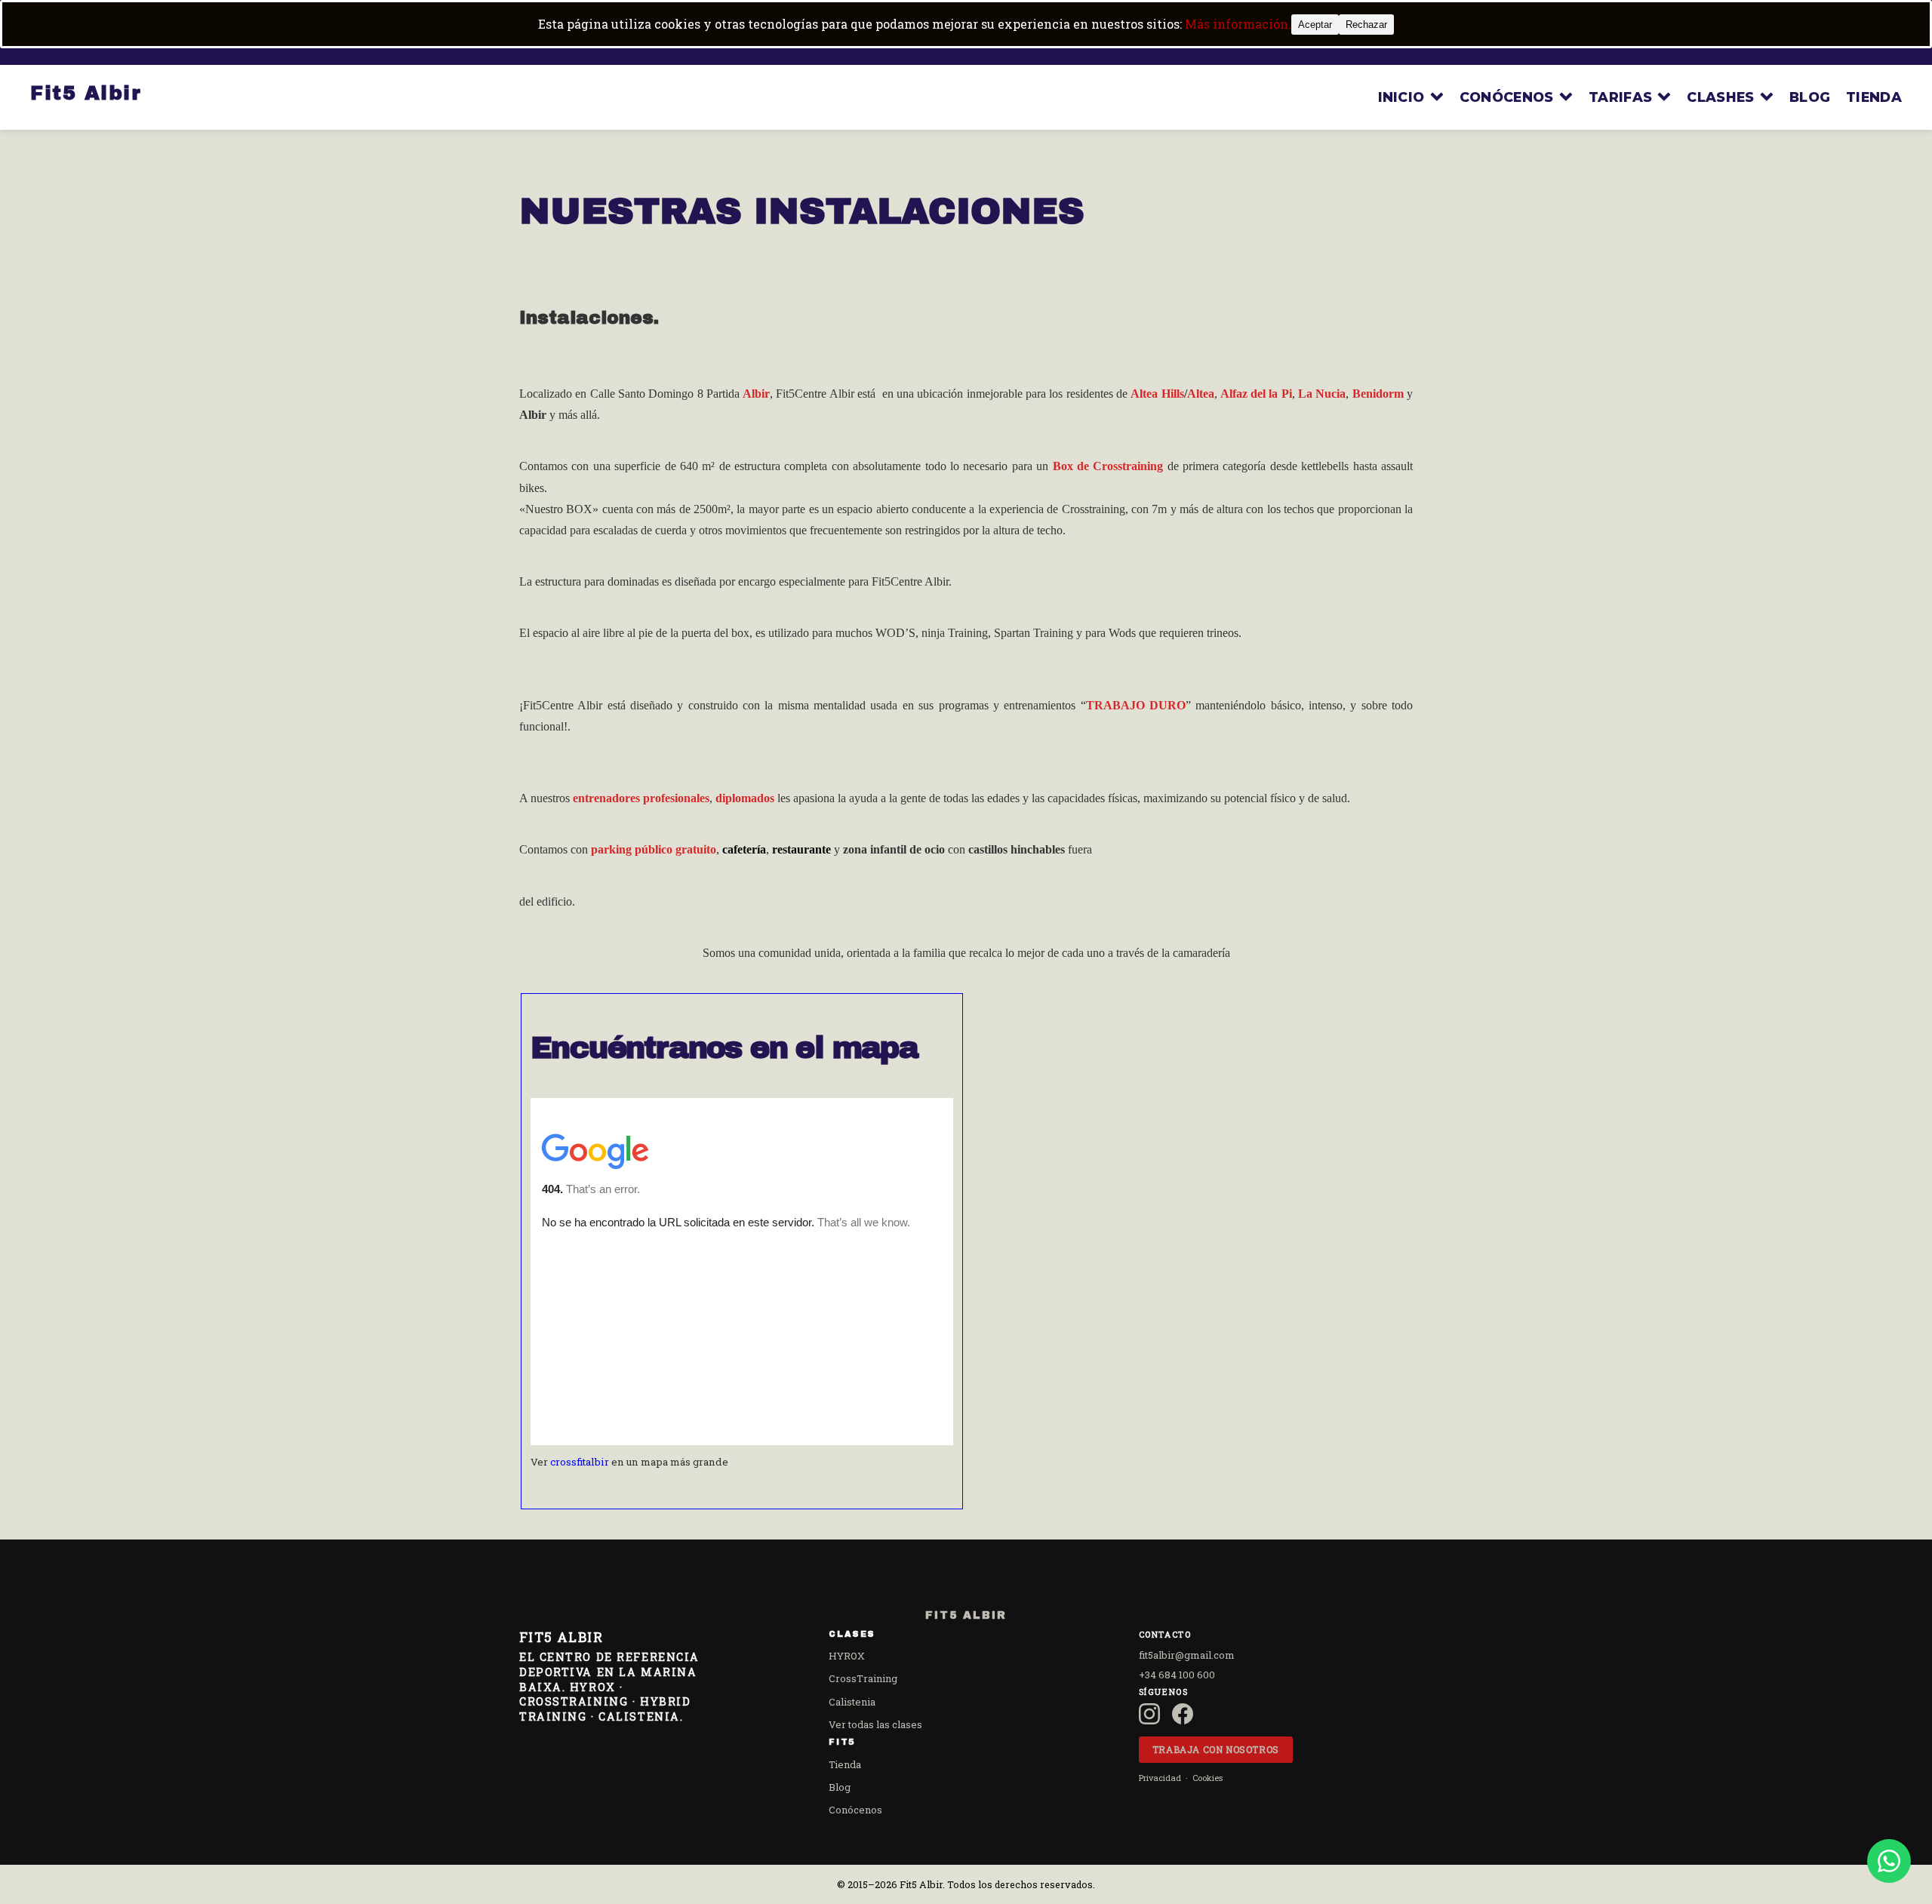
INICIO (1401, 97)
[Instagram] (1149, 1714)
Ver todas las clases (875, 1724)
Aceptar (1315, 25)
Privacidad (1160, 1778)
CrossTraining (863, 1678)
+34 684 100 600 (1177, 1675)
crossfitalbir (580, 1462)
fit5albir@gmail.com (1187, 1655)
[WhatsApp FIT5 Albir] (1889, 1861)
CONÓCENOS (1507, 97)
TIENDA (1874, 97)
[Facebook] (1183, 1714)
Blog (840, 1787)
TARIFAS (1620, 97)
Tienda (845, 1764)
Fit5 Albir (86, 93)
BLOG (1810, 97)
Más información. (1238, 24)
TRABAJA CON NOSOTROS (1216, 1749)
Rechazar (1366, 25)
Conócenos (855, 1810)
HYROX (847, 1656)
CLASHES (1720, 97)
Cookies (1207, 1778)
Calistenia (852, 1702)
